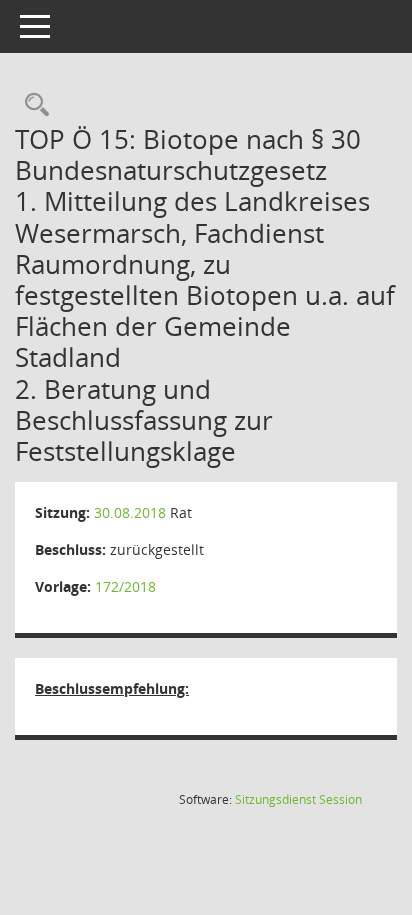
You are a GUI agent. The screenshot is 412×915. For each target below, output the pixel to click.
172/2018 (125, 586)
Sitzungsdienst (298, 799)
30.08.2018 (130, 512)
